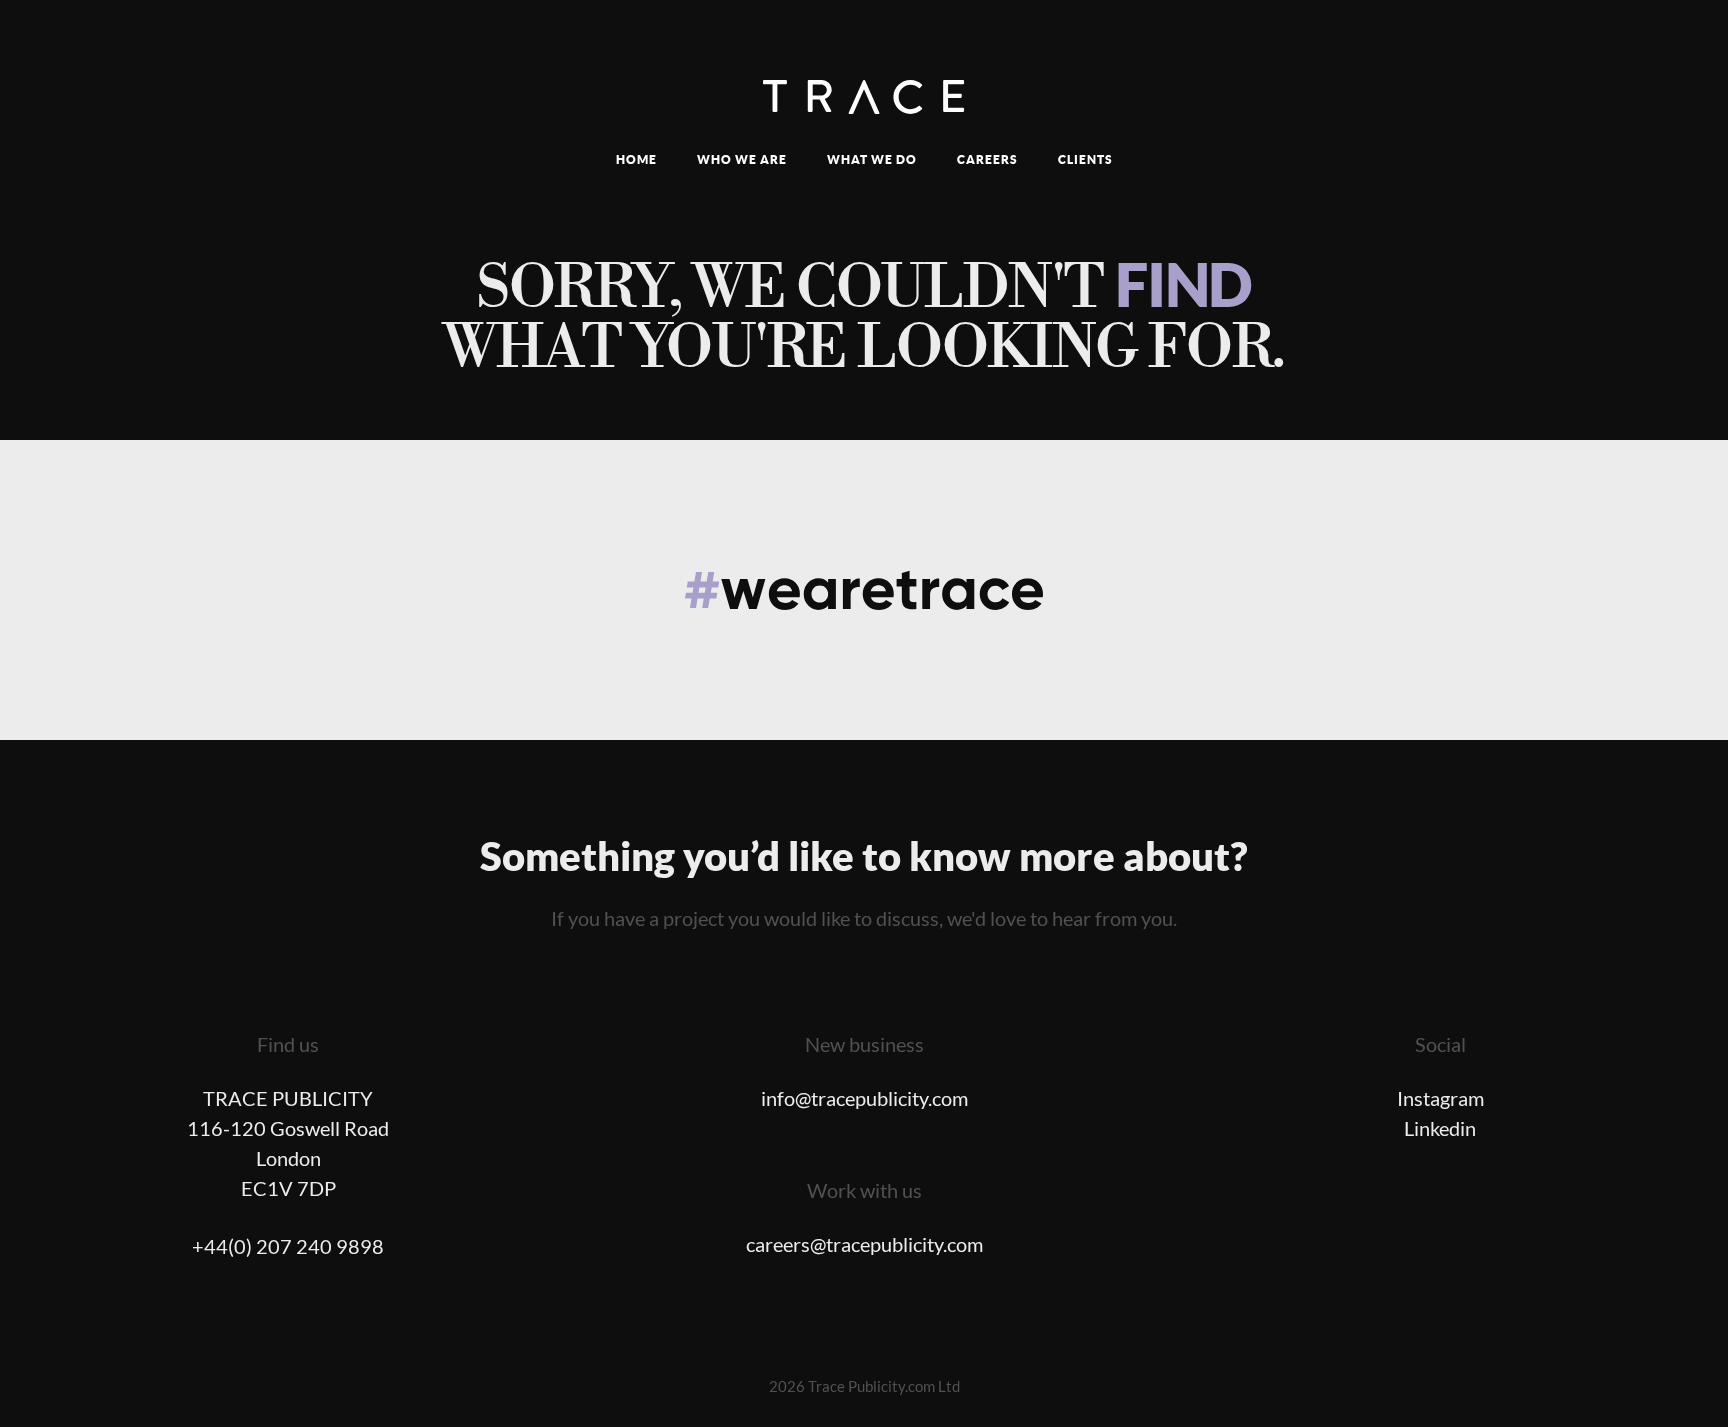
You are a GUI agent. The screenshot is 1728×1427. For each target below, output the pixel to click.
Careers (987, 159)
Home (636, 159)
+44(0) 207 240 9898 (288, 1247)
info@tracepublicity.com (864, 1099)
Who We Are (742, 159)
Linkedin (1440, 1129)
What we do (872, 159)
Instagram (1440, 1099)
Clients (1085, 159)
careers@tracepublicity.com (864, 1245)
